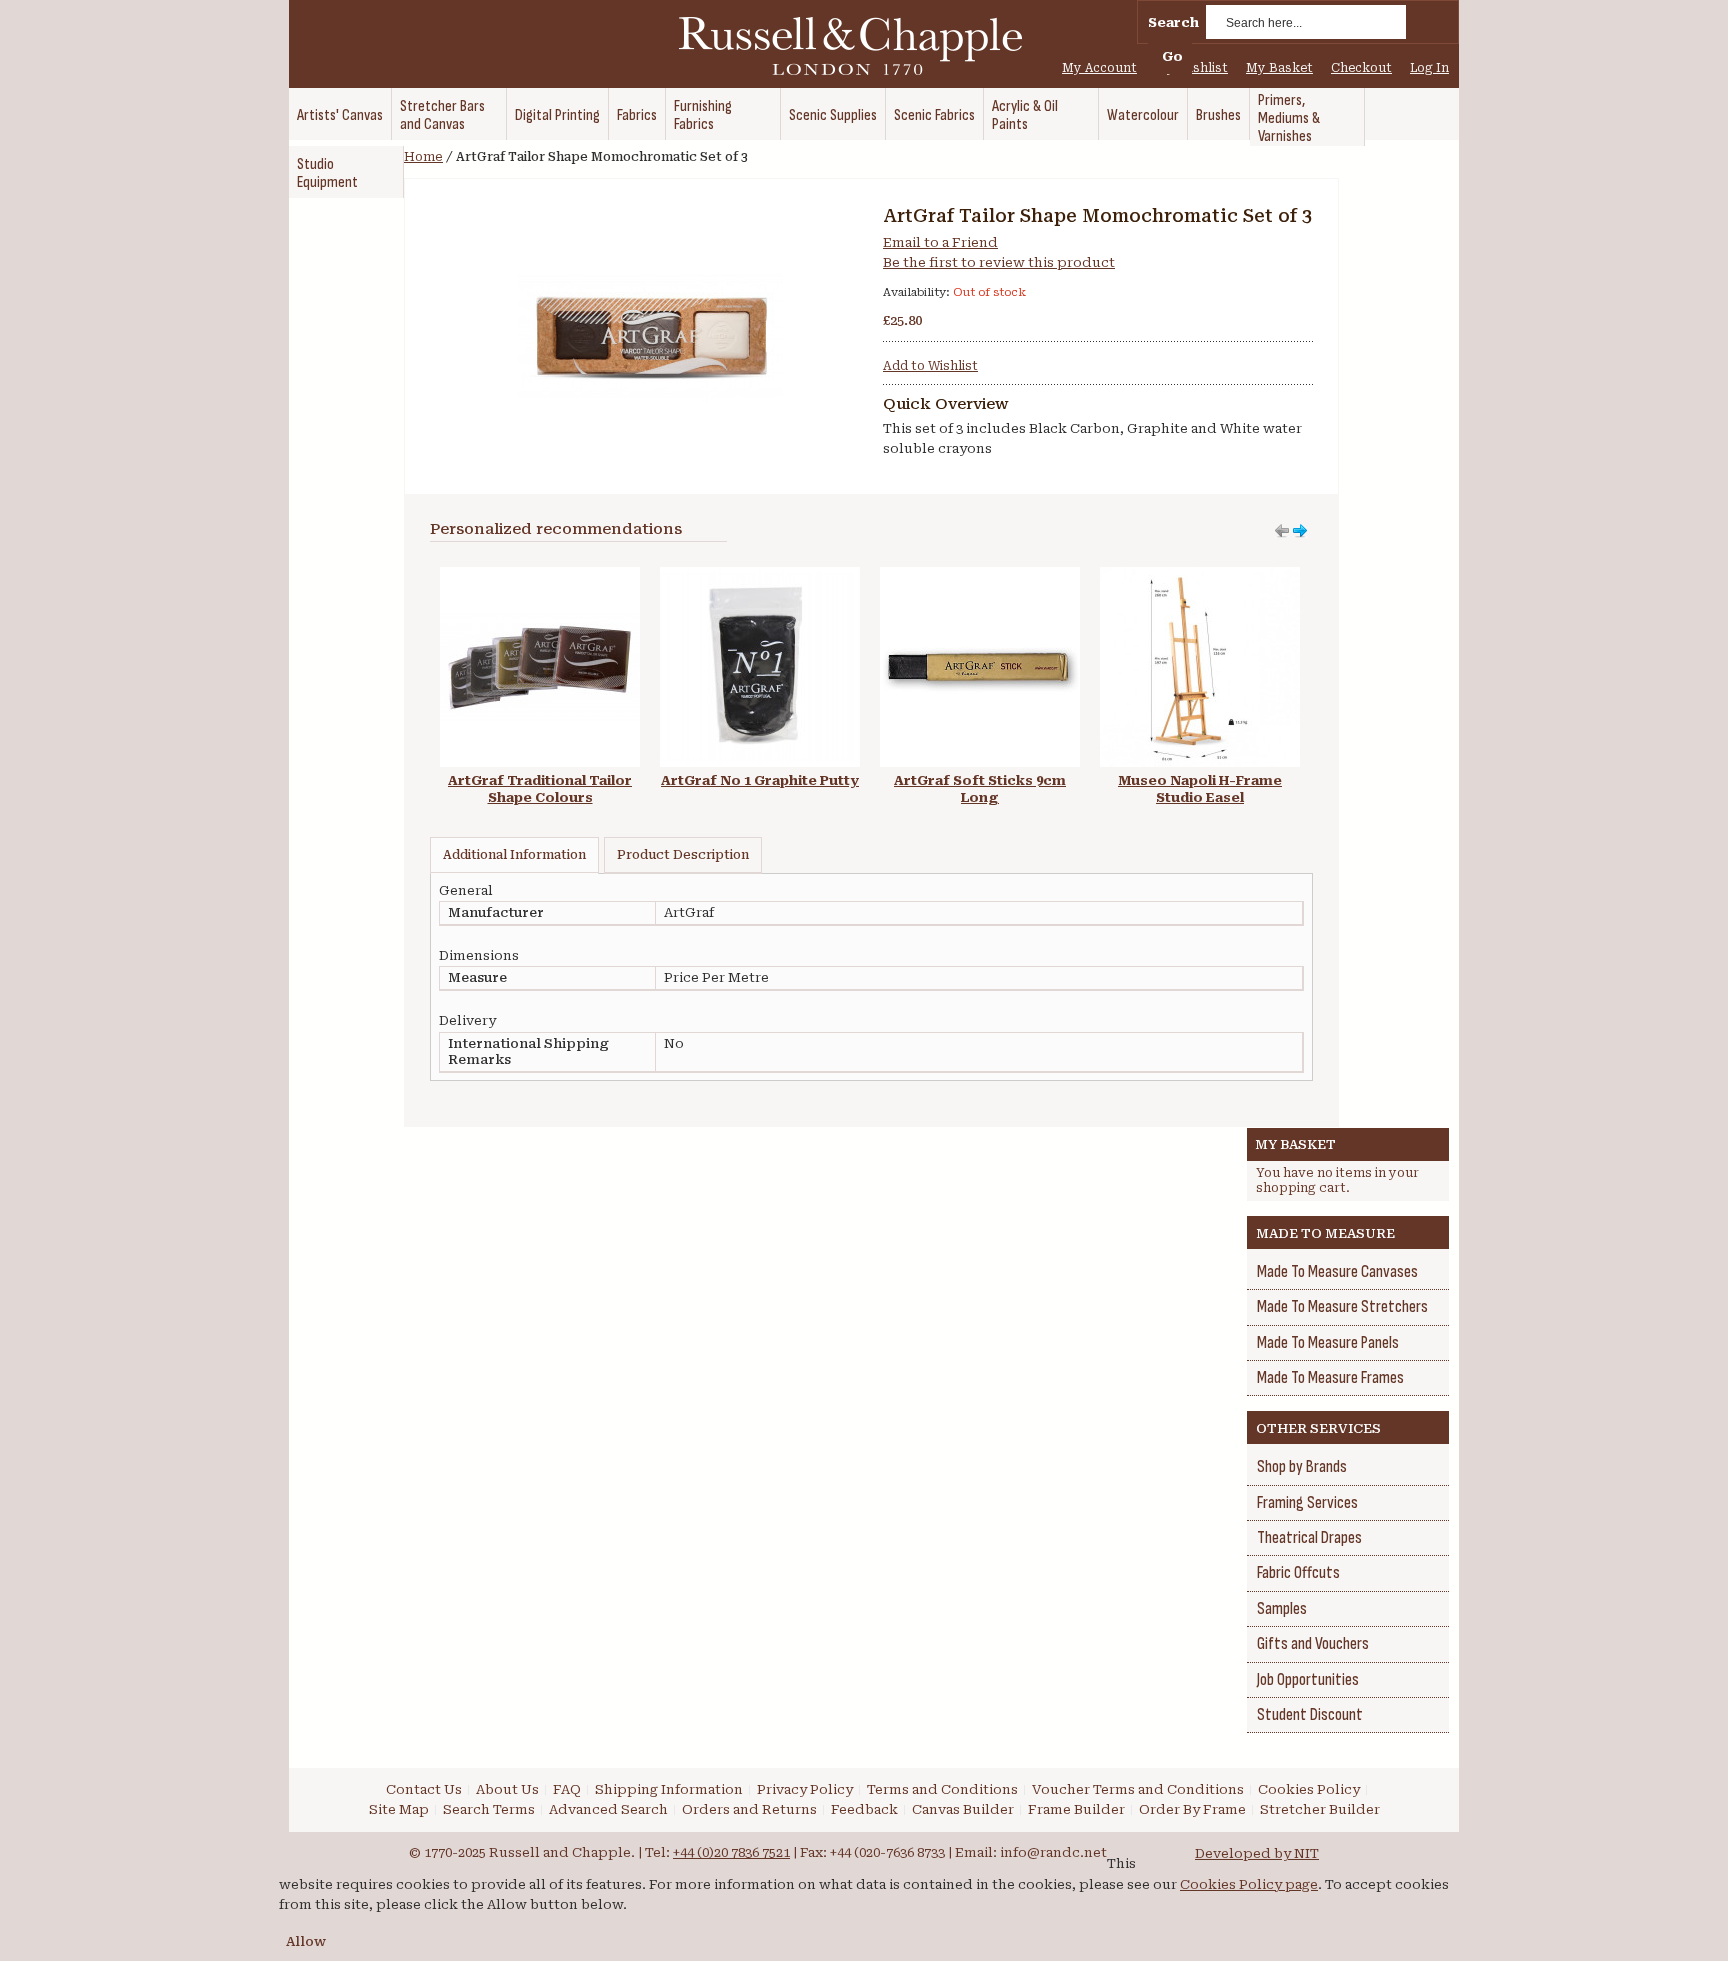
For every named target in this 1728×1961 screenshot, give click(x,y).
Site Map (399, 1809)
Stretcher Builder (1320, 1809)
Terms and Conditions (942, 1789)
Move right (1282, 531)
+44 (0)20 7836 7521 (731, 1852)
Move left (1300, 531)
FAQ (567, 1789)
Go (1172, 56)
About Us (507, 1789)
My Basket (1279, 68)
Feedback (864, 1809)
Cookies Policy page (1249, 1884)
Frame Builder (1076, 1809)
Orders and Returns (749, 1809)
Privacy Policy (805, 1789)
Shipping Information (669, 1789)
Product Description (683, 855)
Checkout (1361, 68)
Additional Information (514, 855)
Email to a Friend (940, 242)
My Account (1099, 68)
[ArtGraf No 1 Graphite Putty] (760, 576)
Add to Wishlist (930, 366)
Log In (1429, 68)
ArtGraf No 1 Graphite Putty (760, 780)
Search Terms (489, 1809)
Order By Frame (1192, 1809)
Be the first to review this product (999, 262)
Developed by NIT (1257, 1853)
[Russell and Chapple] (869, 46)
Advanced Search (608, 1809)
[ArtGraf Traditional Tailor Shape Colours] (540, 576)
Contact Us (424, 1789)
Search (1173, 22)
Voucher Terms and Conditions (1138, 1789)
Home (423, 157)
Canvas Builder (963, 1809)
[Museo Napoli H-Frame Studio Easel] (1200, 576)
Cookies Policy (1309, 1789)
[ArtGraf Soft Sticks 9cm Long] (980, 576)
